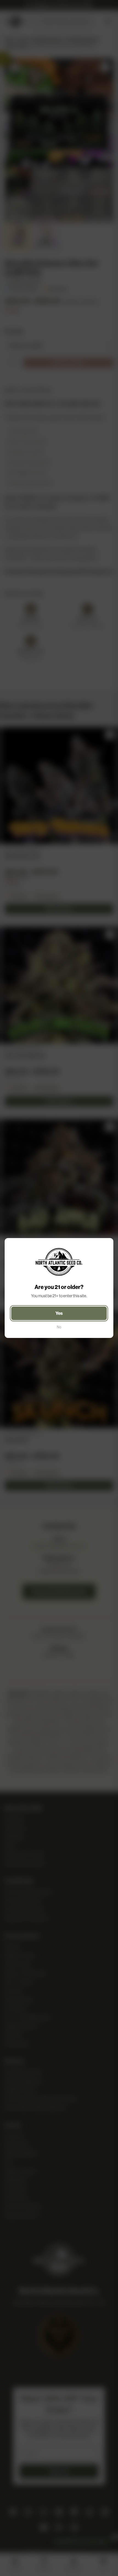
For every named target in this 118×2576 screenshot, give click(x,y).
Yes (59, 1313)
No (59, 1327)
